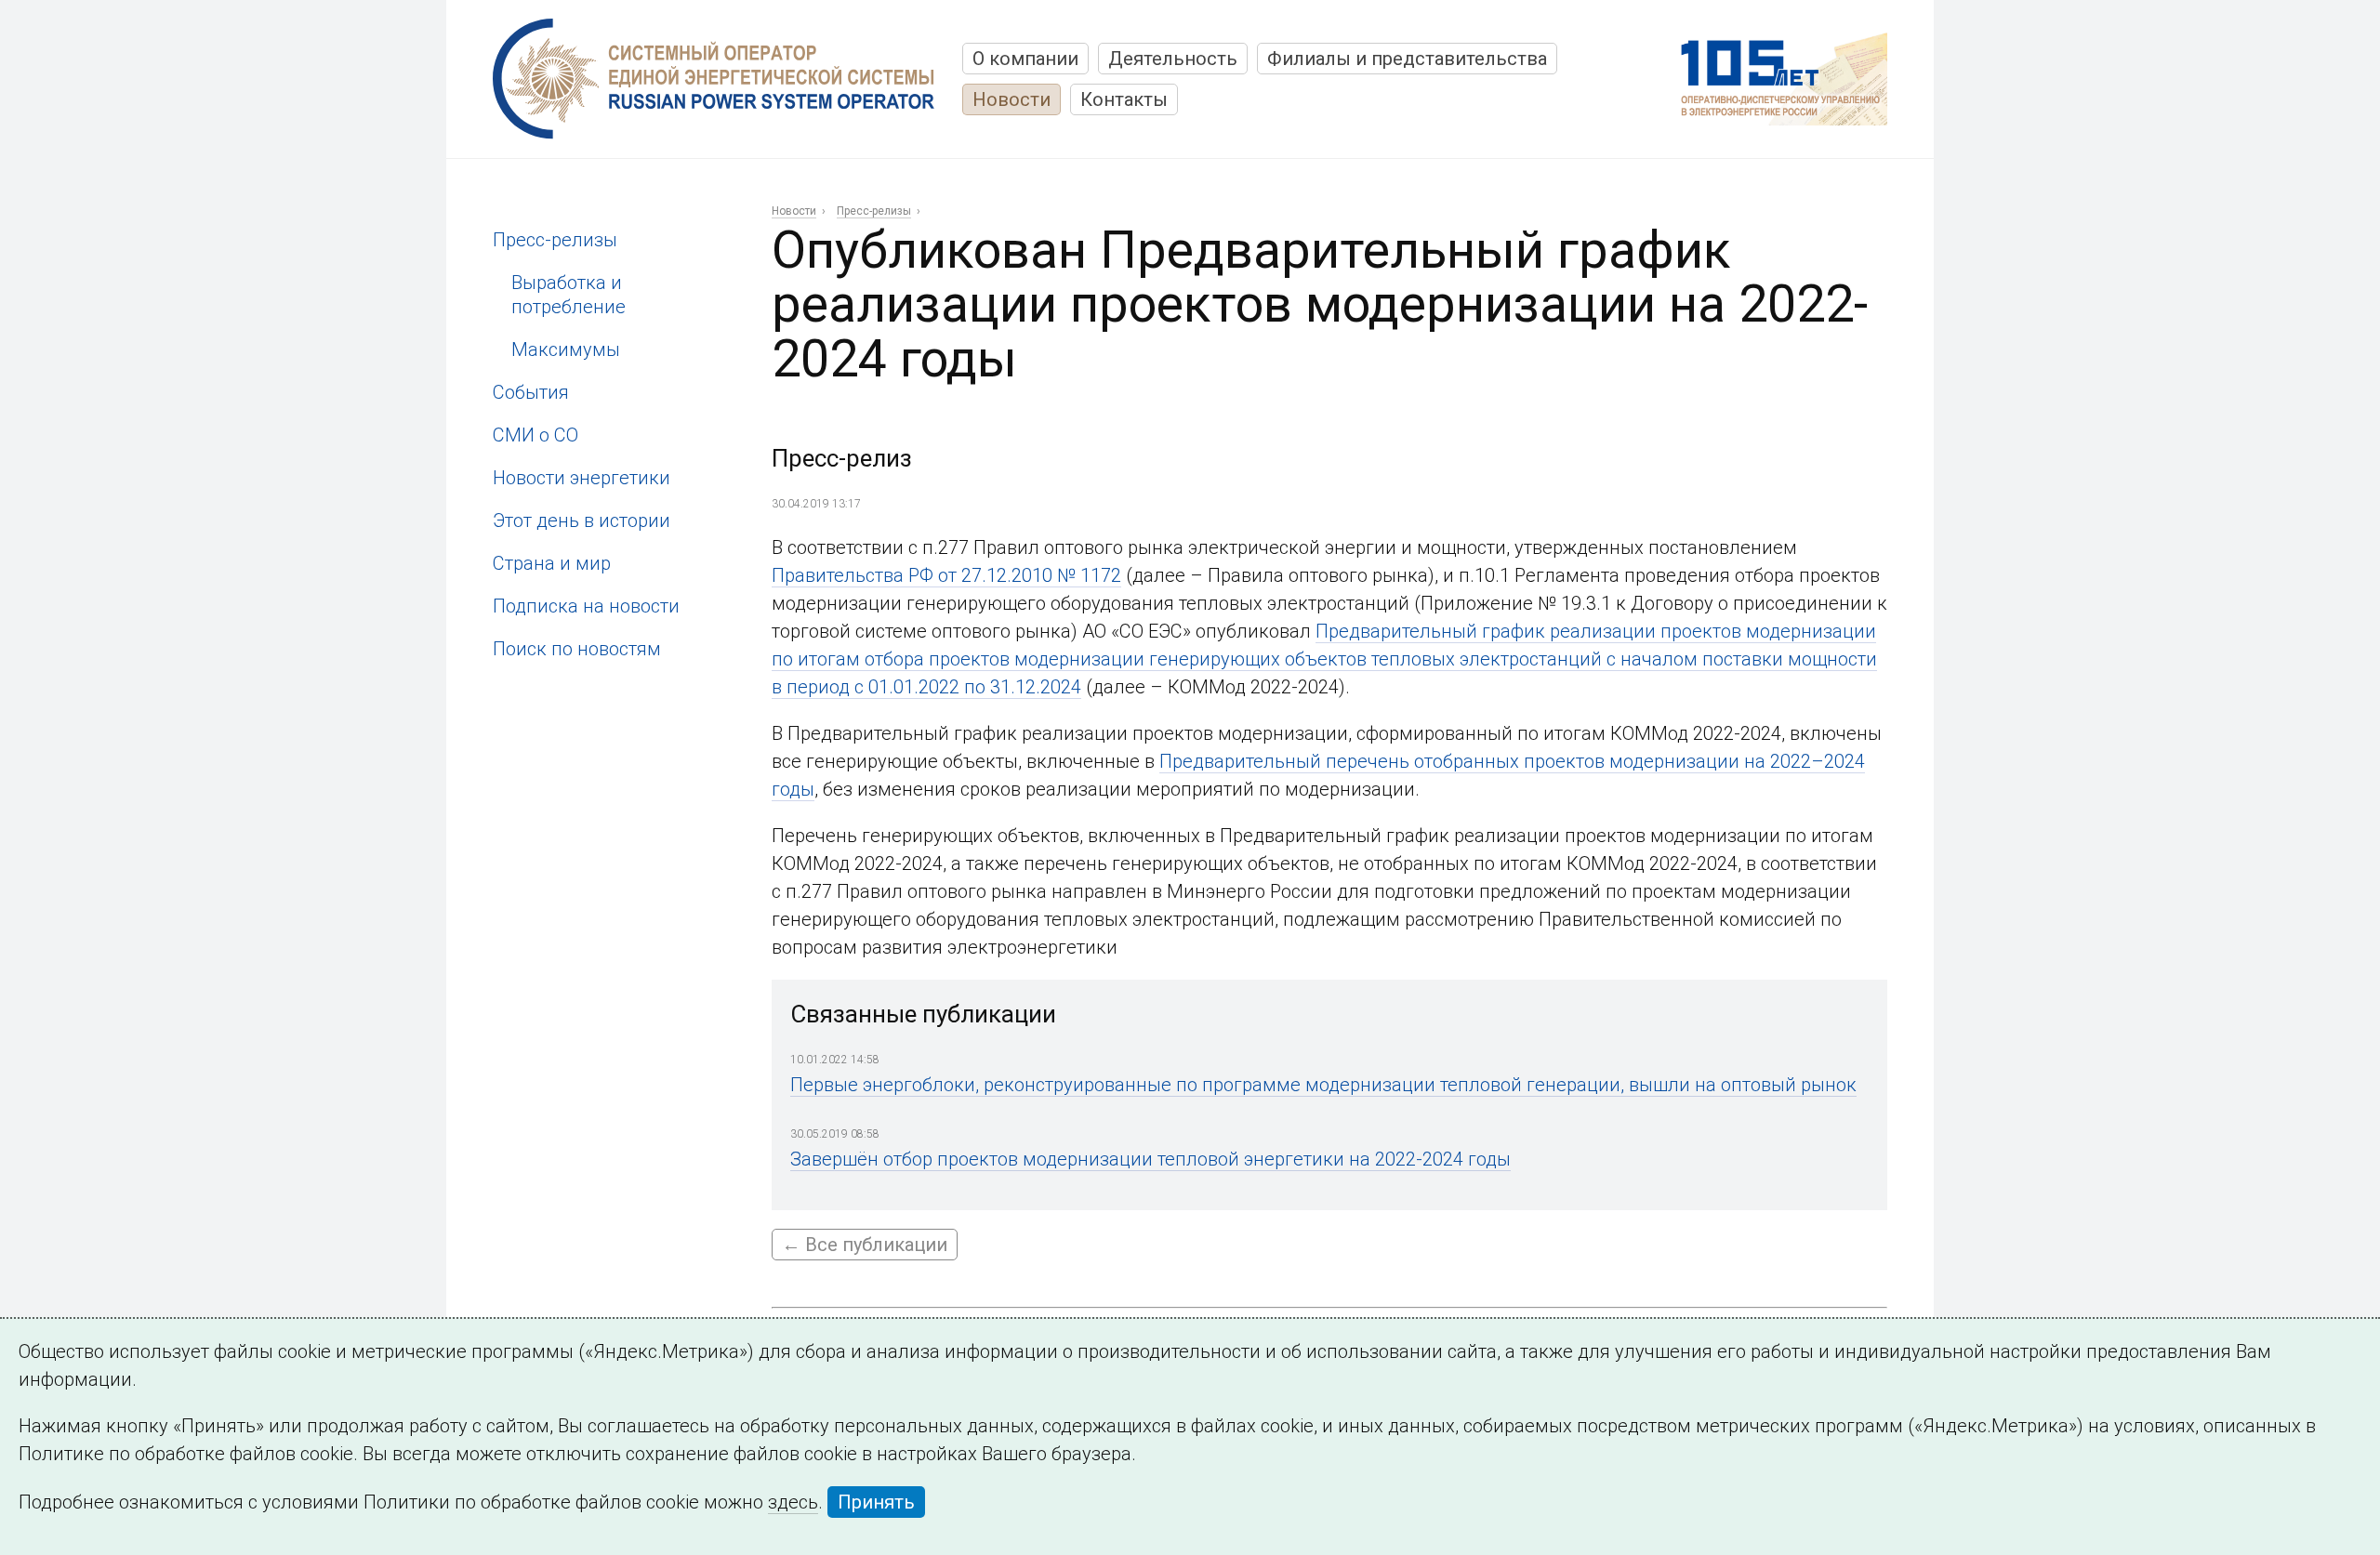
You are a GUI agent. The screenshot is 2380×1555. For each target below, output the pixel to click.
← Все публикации (865, 1245)
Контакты (1124, 99)
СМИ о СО (535, 435)
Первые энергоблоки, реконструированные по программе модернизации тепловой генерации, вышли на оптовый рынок (1323, 1085)
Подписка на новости (586, 606)
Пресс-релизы (555, 240)
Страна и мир (552, 563)
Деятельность (1173, 59)
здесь (793, 1502)
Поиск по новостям (577, 649)
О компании (1025, 59)
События (531, 392)
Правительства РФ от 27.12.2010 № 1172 (946, 575)
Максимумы (566, 349)
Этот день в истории (582, 521)
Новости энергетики (582, 478)
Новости (1011, 99)
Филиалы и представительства (1407, 59)
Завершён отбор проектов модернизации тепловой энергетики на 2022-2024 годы (1150, 1159)
